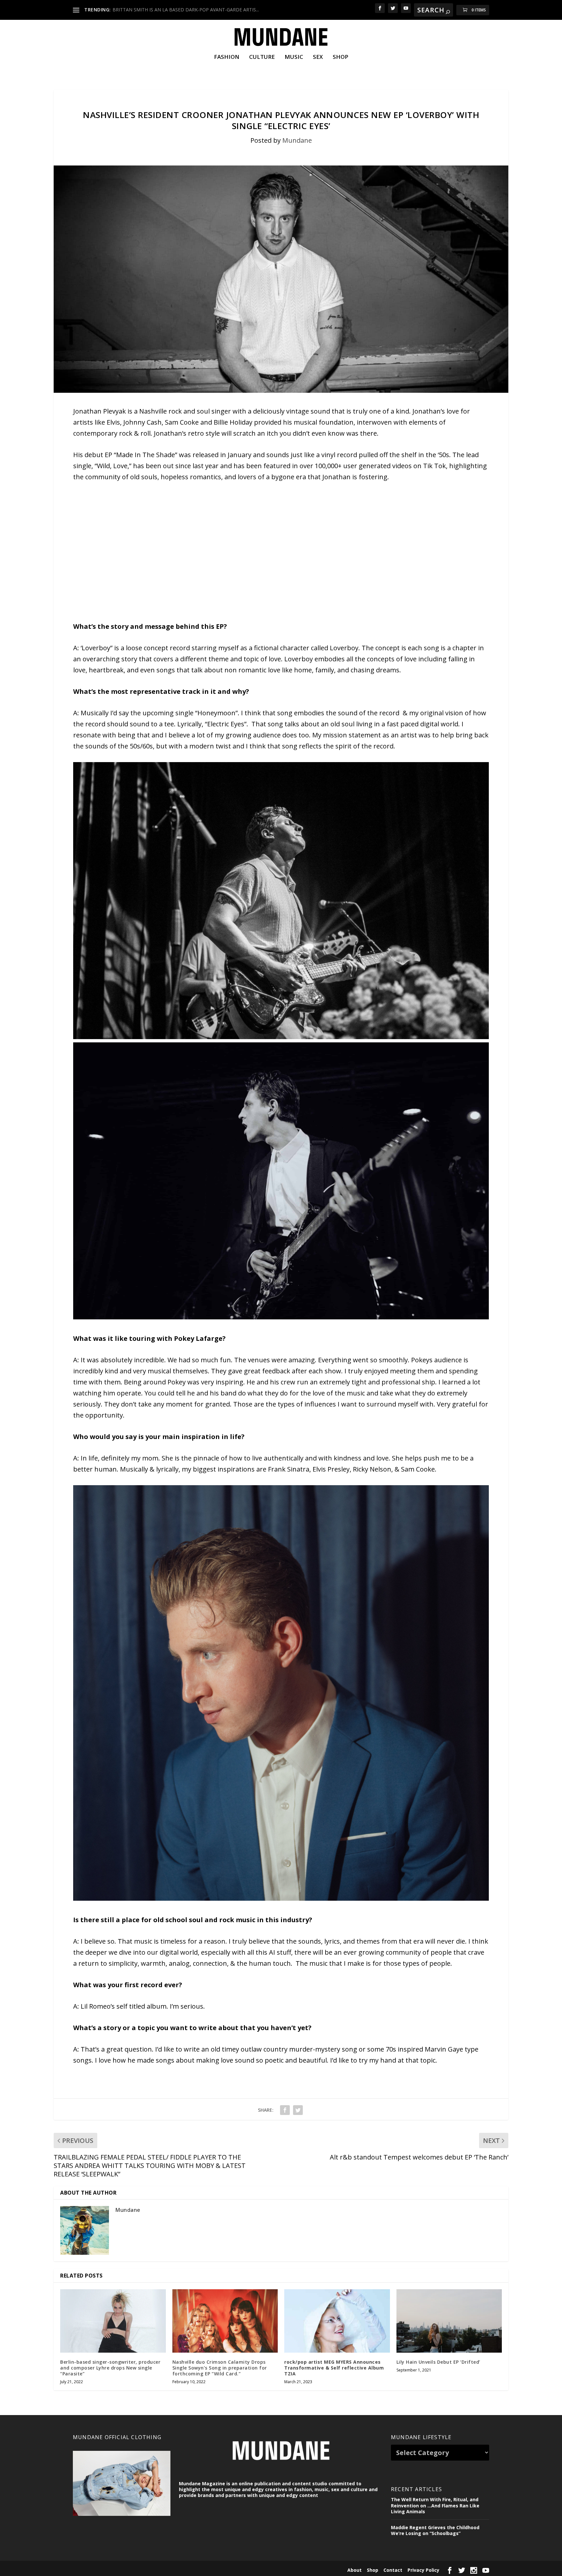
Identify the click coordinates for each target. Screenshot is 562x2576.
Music (294, 57)
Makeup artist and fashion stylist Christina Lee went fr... (171, 10)
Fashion (227, 57)
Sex (318, 57)
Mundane (297, 140)
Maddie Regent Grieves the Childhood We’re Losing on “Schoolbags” (435, 2530)
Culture (262, 57)
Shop (341, 57)
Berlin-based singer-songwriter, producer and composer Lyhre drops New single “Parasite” (110, 2368)
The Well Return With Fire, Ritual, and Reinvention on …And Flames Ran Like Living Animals (435, 2505)
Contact (393, 2570)
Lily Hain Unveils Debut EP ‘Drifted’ (438, 2362)
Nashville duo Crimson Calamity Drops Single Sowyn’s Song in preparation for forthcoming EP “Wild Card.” (220, 2368)
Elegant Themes (118, 2569)
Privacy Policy (423, 2570)
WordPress (176, 2569)
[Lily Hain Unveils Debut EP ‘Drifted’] (449, 2321)
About (355, 2570)
